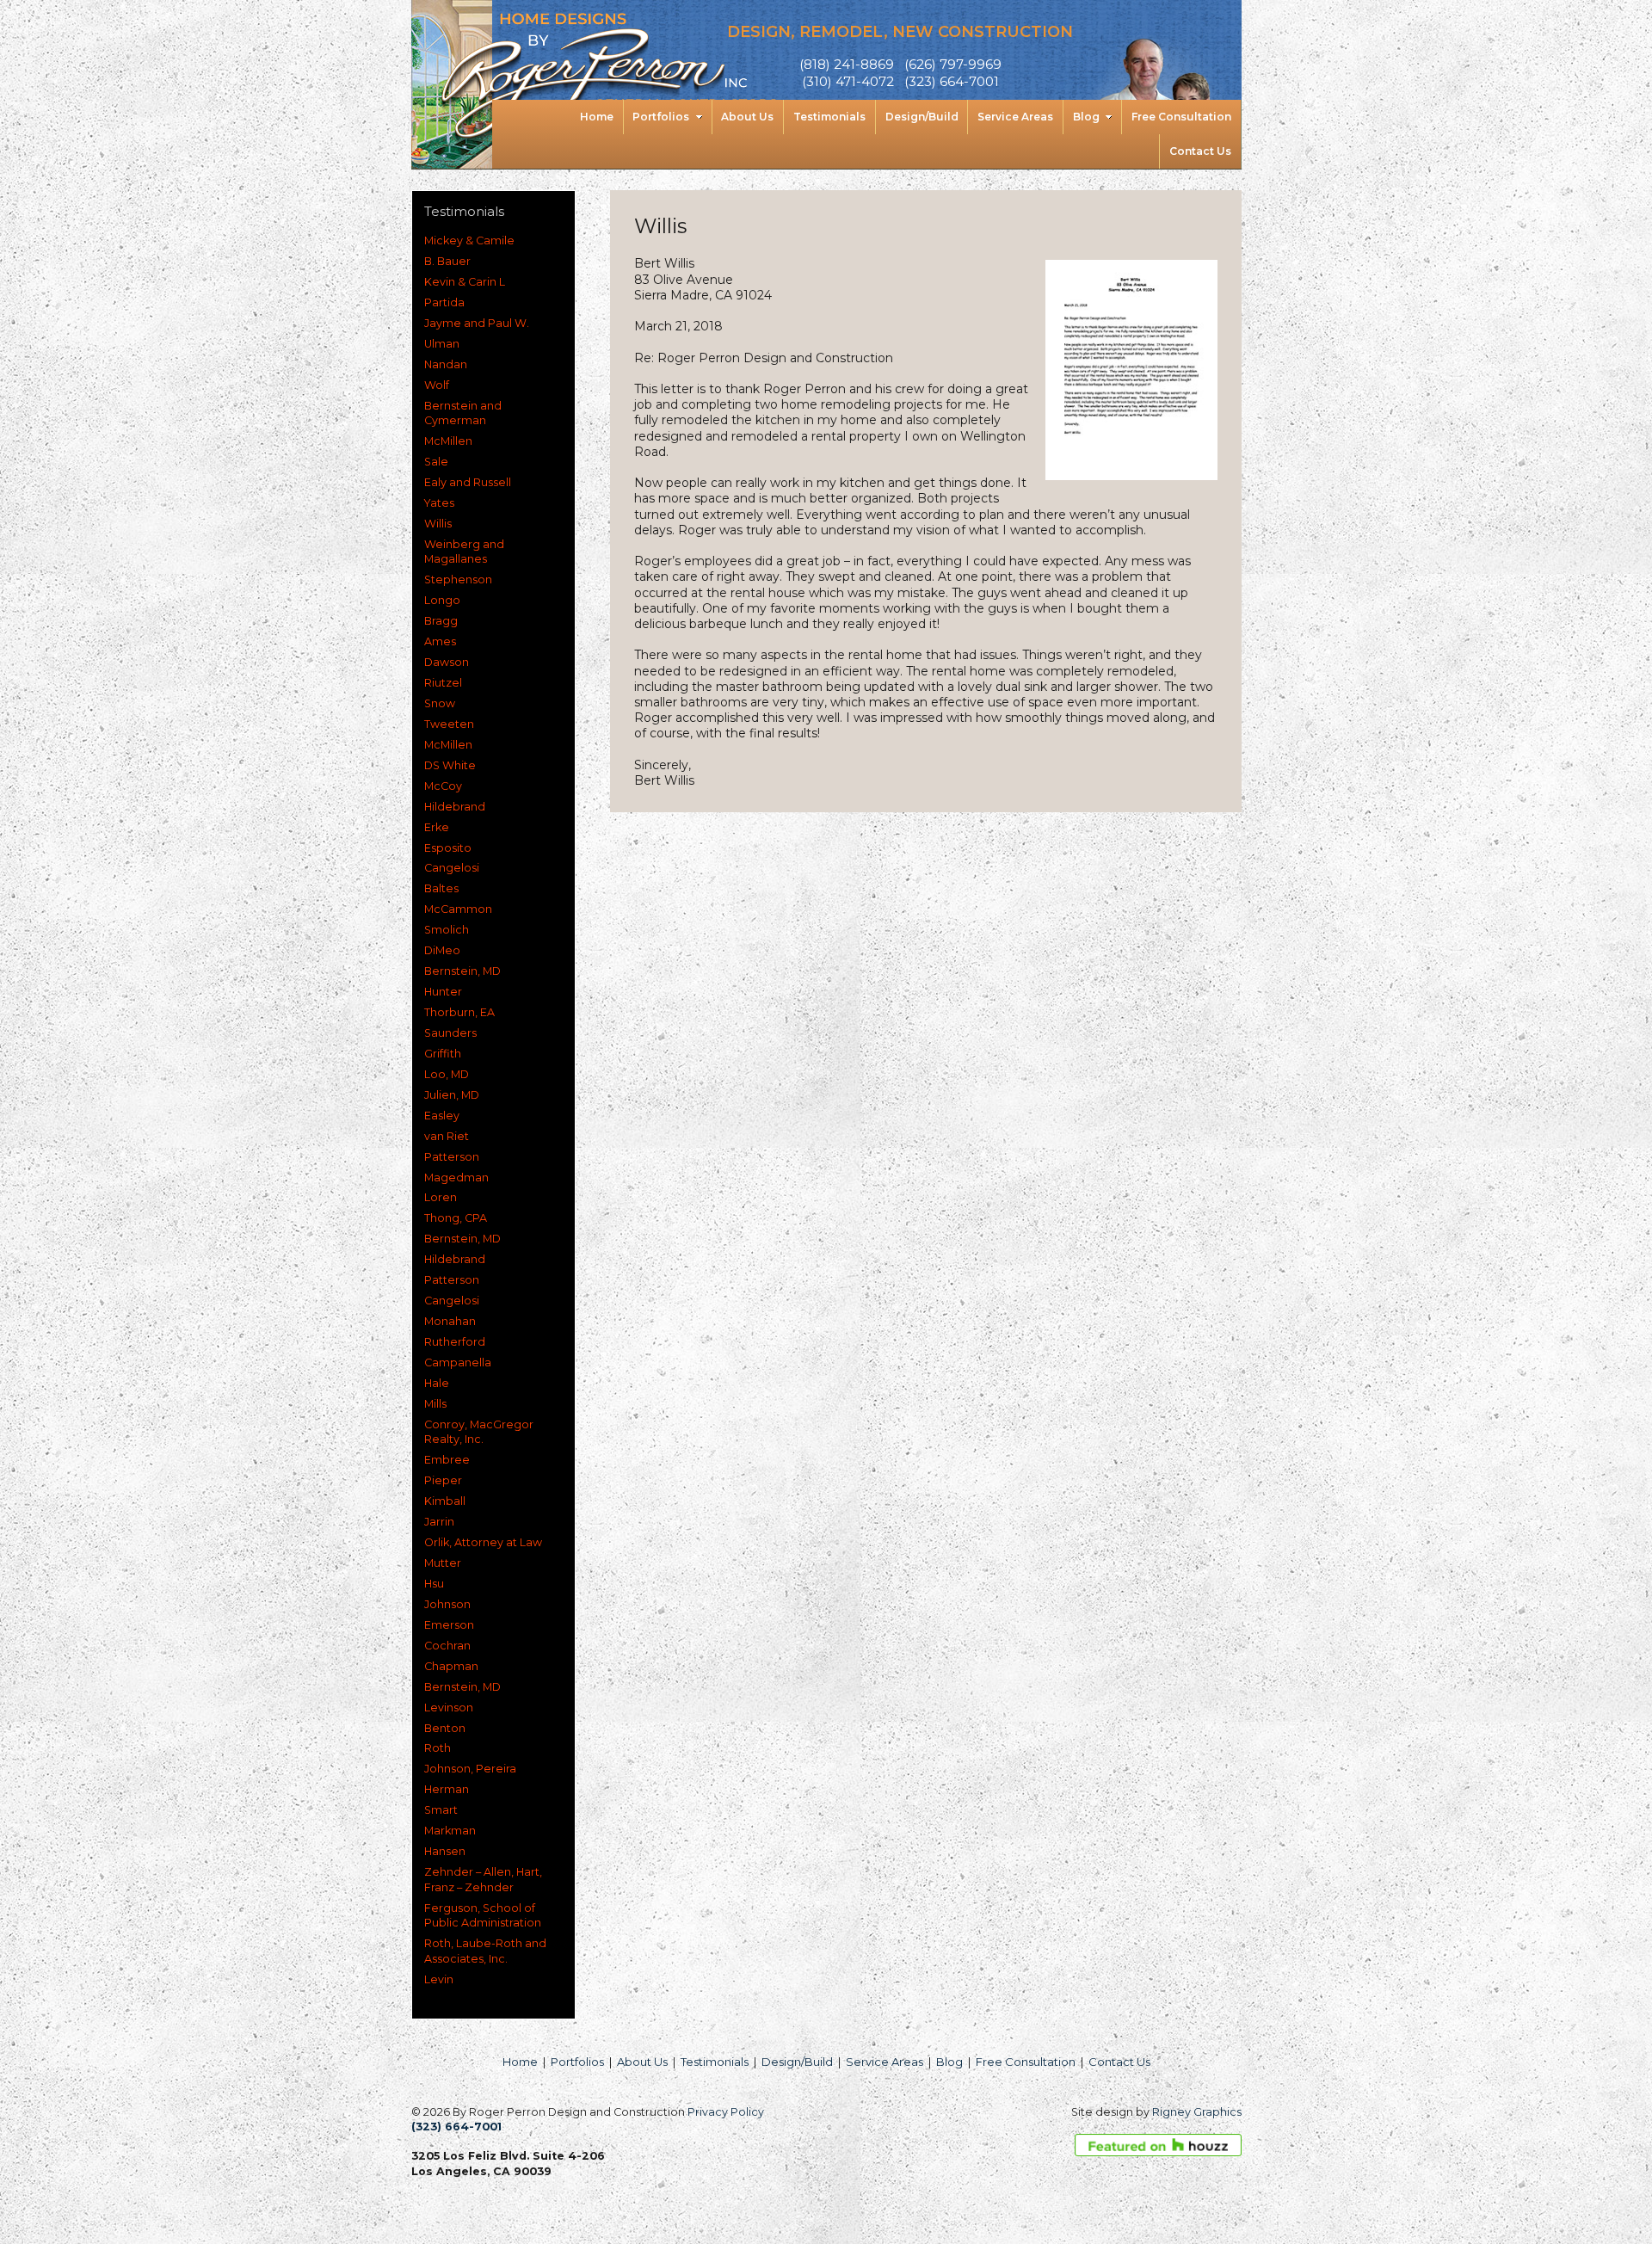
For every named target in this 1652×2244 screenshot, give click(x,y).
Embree (447, 1460)
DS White (450, 765)
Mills (435, 1404)
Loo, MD (447, 1074)
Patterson (452, 1157)
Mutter (443, 1563)
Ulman (442, 344)
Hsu (434, 1584)
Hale (437, 1383)
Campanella (458, 1362)
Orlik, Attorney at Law (483, 1542)
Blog (949, 2062)
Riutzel (443, 683)
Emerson (449, 1625)
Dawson (447, 662)
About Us (642, 2062)
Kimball (445, 1501)
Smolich (447, 930)
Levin (439, 1979)
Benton (445, 1728)
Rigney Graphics (1197, 2112)
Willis (438, 524)
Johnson (447, 1604)
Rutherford (455, 1342)
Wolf (437, 385)
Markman (450, 1831)
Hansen (445, 1851)
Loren (441, 1197)
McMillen (448, 441)
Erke (437, 827)
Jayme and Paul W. (477, 323)
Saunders (450, 1033)
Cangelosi (452, 868)
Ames (440, 641)
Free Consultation (1026, 2062)
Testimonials (715, 2062)
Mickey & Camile (469, 240)
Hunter (443, 992)
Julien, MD (452, 1095)
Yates (439, 503)
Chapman (451, 1666)
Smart (441, 1810)
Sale (436, 462)
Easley (442, 1116)
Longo (442, 600)
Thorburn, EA (459, 1012)
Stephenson (458, 579)
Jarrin (439, 1522)
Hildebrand (455, 807)
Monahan (450, 1321)
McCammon (458, 909)
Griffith (443, 1054)
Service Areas (885, 2062)
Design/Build (797, 2062)
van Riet (447, 1136)
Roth (438, 1748)
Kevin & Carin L (465, 282)
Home (520, 2062)
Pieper (443, 1480)
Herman (447, 1789)
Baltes (441, 888)
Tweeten (449, 724)
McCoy (443, 786)
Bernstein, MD (462, 971)
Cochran (447, 1646)
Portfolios (577, 2062)
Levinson (449, 1708)
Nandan (446, 364)
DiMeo (442, 950)
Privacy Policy (726, 2112)
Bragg (441, 621)
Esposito (448, 848)
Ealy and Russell (468, 482)
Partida (444, 302)
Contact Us (1119, 2062)
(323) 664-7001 (456, 2127)
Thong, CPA (456, 1218)
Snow (440, 703)
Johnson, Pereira (470, 1769)
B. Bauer (447, 261)
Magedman (456, 1177)
